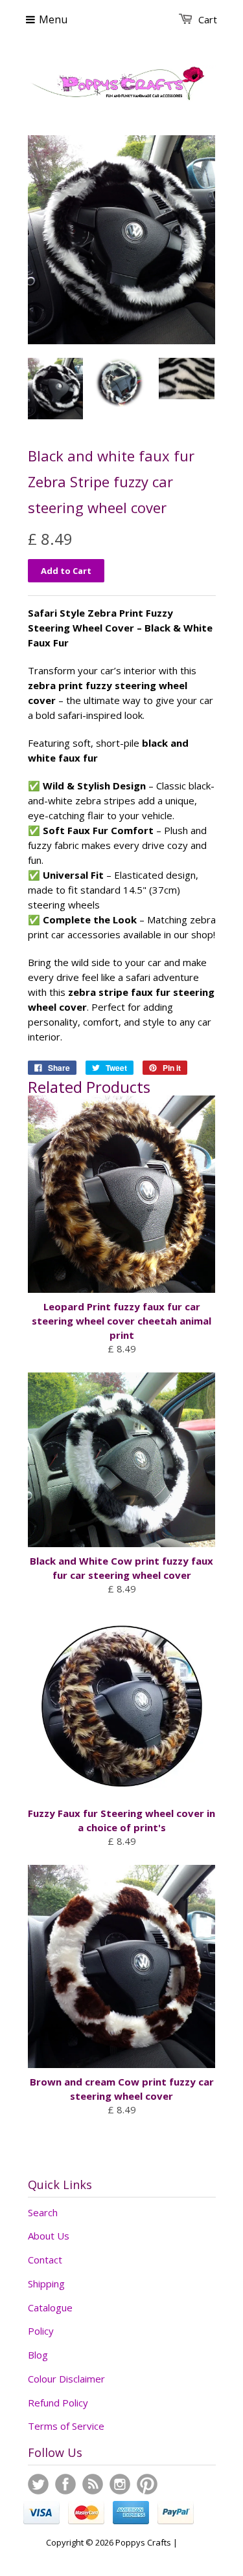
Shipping (46, 2284)
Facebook (65, 2484)
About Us (49, 2236)
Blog (38, 2355)
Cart (208, 19)
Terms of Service (66, 2426)
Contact (45, 2260)
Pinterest (147, 2484)
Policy (41, 2331)
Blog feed (93, 2484)
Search (43, 2212)
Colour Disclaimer (66, 2379)
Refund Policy (58, 2403)
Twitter (38, 2484)
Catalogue (50, 2307)
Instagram (120, 2484)
